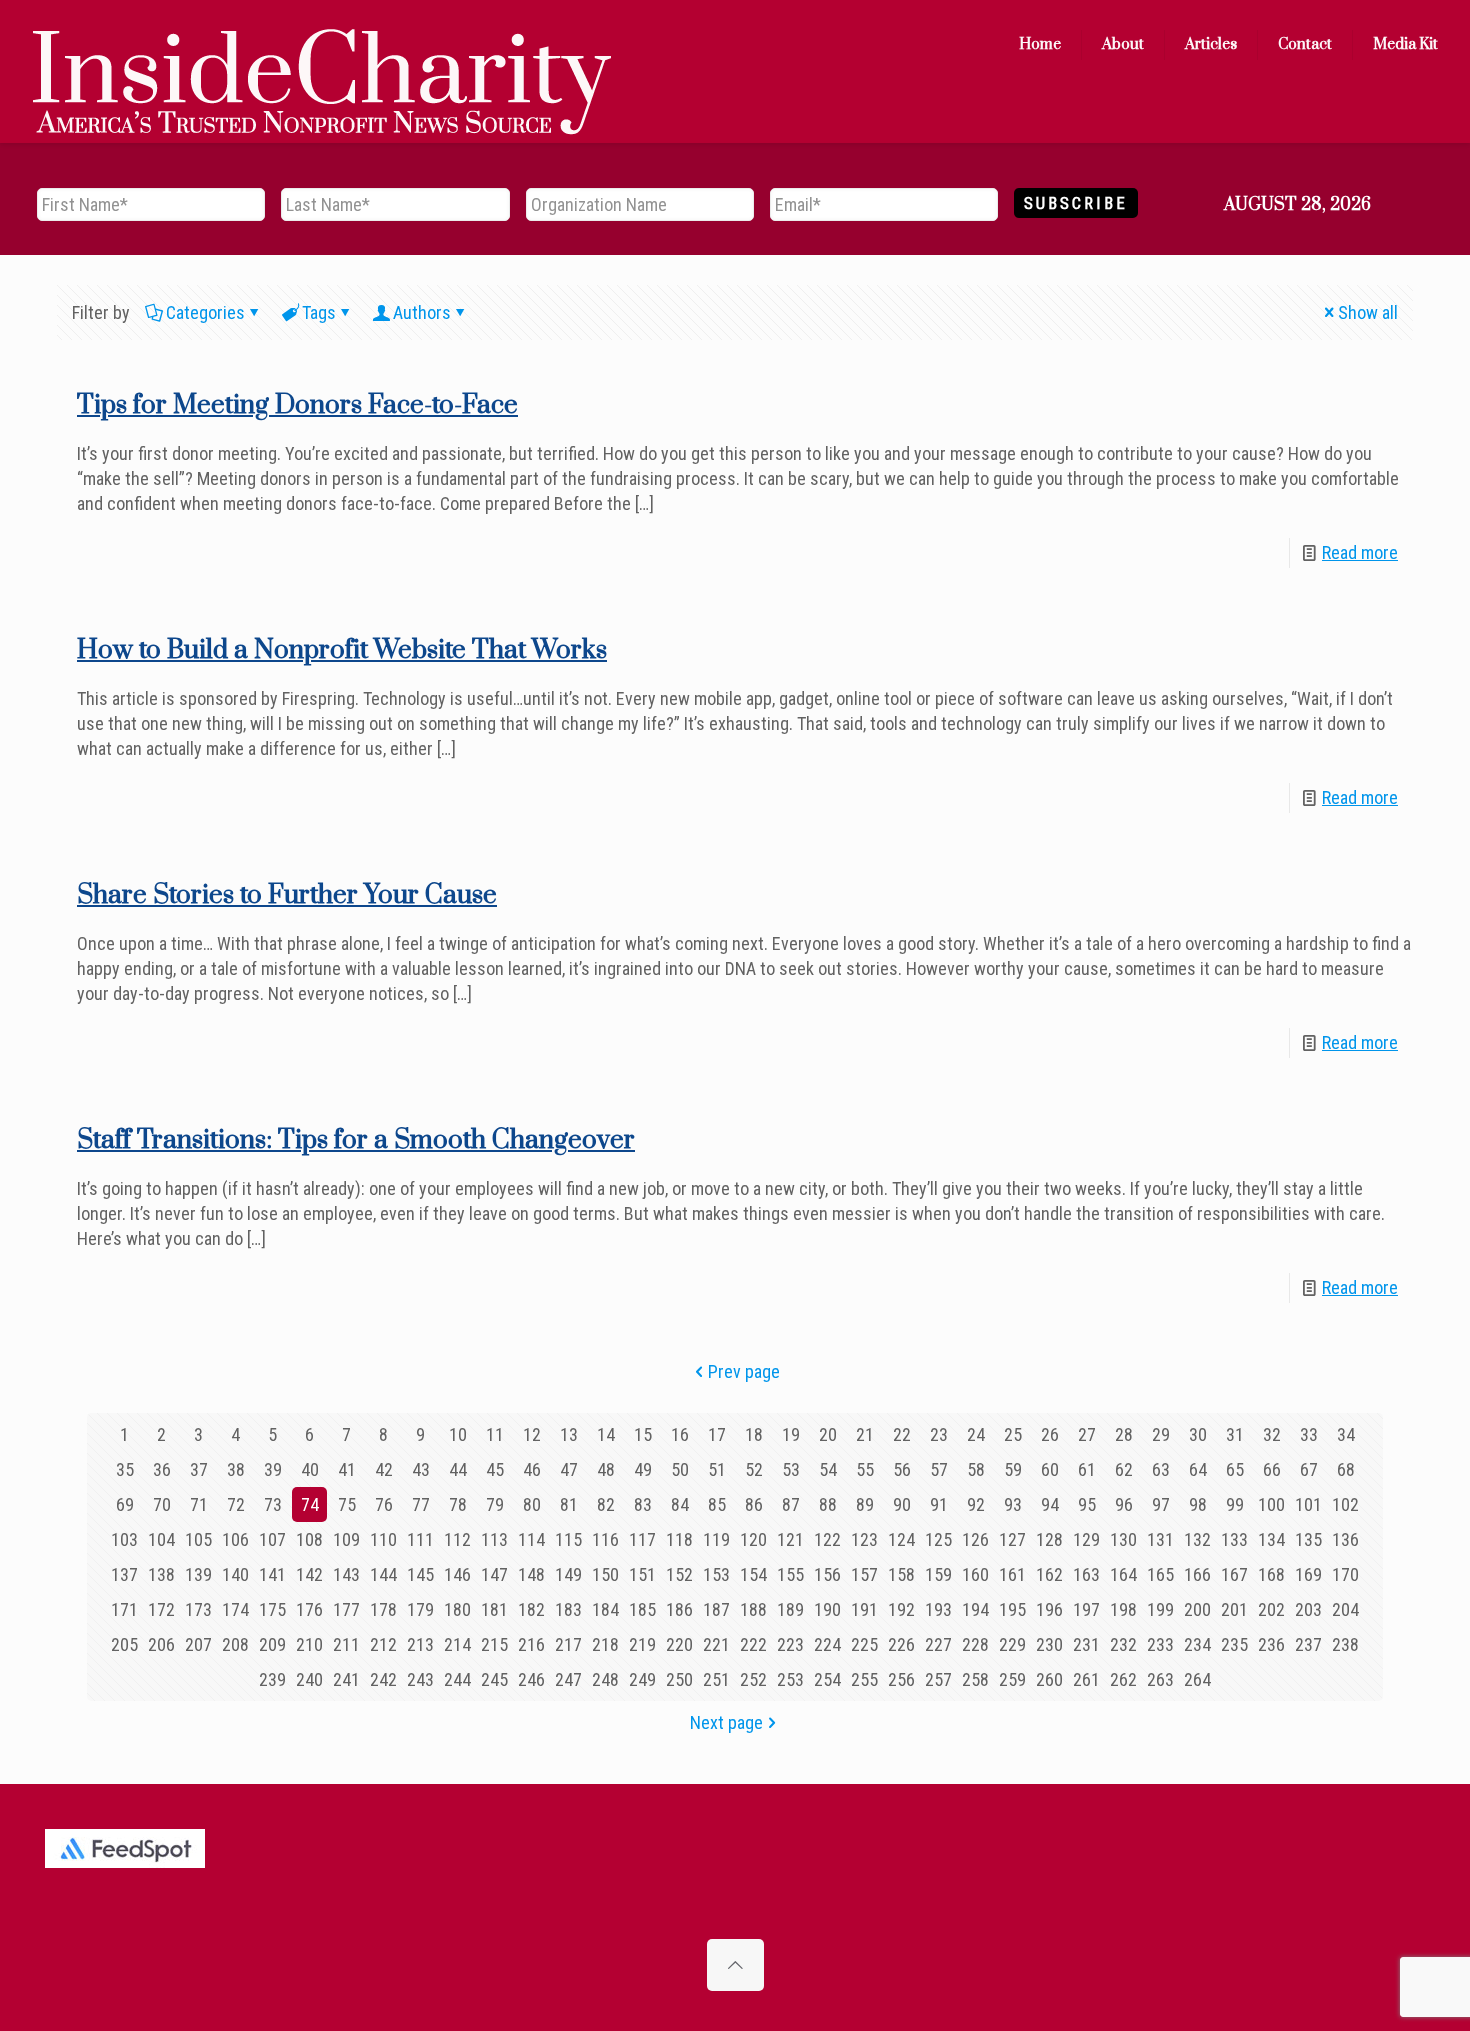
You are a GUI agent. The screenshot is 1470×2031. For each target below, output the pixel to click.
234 (1197, 1644)
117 (642, 1539)
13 (569, 1434)
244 (457, 1679)
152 (679, 1574)
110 (383, 1539)
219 (642, 1644)
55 (865, 1469)
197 (1086, 1609)
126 (975, 1539)
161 (1012, 1574)
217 (568, 1644)
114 (531, 1539)
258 (975, 1679)
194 (975, 1609)
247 (568, 1679)
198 (1123, 1609)
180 (457, 1609)
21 (865, 1434)
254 (827, 1679)
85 (717, 1504)
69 (125, 1504)
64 (1198, 1469)
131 (1160, 1539)
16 (680, 1434)
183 (568, 1609)
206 (161, 1644)
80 (532, 1504)
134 (1271, 1539)
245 (494, 1679)
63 (1161, 1469)
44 (458, 1469)
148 (531, 1574)
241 (346, 1679)
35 (125, 1469)
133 (1234, 1539)
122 (827, 1539)
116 (605, 1539)
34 (1346, 1434)
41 (347, 1469)
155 (790, 1574)
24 (976, 1434)
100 (1271, 1504)
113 (494, 1539)
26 (1050, 1434)
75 (347, 1504)
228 (975, 1644)
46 (532, 1469)
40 (310, 1469)
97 (1161, 1504)
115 (568, 1539)
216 (531, 1644)
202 (1271, 1609)
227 (938, 1644)
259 (1012, 1679)
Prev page (744, 1371)
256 (901, 1679)
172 (161, 1609)
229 (1012, 1644)
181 (494, 1609)
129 (1086, 1539)
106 (235, 1539)
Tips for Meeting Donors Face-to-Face (297, 405)
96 (1124, 1504)
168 (1271, 1574)
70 (162, 1504)
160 (975, 1574)
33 (1309, 1434)
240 (309, 1679)
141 (272, 1574)
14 (606, 1434)
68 (1346, 1469)
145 (420, 1574)
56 (902, 1469)
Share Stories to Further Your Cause (287, 895)
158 (901, 1574)
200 (1197, 1609)
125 (938, 1539)
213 (420, 1644)
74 (310, 1504)
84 (680, 1504)
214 (457, 1644)
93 (1013, 1504)
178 (383, 1609)
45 (495, 1469)
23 (939, 1434)
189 (790, 1609)
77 (421, 1504)
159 (938, 1574)
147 (494, 1574)
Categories (205, 312)
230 (1049, 1644)
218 (605, 1644)
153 (716, 1574)
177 (346, 1609)
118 (679, 1539)
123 (864, 1539)
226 (901, 1644)
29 (1161, 1434)
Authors (422, 312)
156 (827, 1574)
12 (532, 1434)
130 (1123, 1539)
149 (568, 1574)
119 (716, 1539)
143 (346, 1574)
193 (938, 1609)
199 (1160, 1609)
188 (753, 1609)
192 (901, 1609)
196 (1049, 1609)
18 (754, 1434)
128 (1049, 1539)
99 (1235, 1504)
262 (1123, 1679)
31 (1235, 1434)
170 (1345, 1574)
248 (605, 1679)
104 (161, 1539)
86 (754, 1504)
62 (1124, 1469)
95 (1087, 1504)
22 (902, 1434)
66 (1272, 1469)
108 (309, 1539)
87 (791, 1504)
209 (272, 1644)
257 (938, 1679)
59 (1013, 1469)
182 (531, 1609)
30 (1198, 1434)
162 (1049, 1574)
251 (716, 1679)
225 (864, 1644)
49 (643, 1469)
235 (1234, 1644)
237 (1308, 1644)
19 (791, 1434)
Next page (726, 1722)
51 (717, 1469)
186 (679, 1609)
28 (1124, 1434)
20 (828, 1434)
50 (680, 1469)
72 (236, 1504)
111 (420, 1539)
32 (1272, 1434)
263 (1160, 1679)
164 (1123, 1574)
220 (679, 1644)
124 (901, 1539)
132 (1197, 1539)
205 (124, 1644)
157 (864, 1574)
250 (679, 1679)
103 (124, 1539)
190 (827, 1609)
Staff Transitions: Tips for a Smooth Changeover (356, 1140)
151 (642, 1574)
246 (531, 1679)
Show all (1368, 312)
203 (1308, 1609)
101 (1308, 1504)
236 (1271, 1644)
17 (717, 1434)
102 (1345, 1504)
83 (643, 1504)
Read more (1360, 552)
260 (1049, 1679)
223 (790, 1644)
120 (753, 1539)
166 (1197, 1574)
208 (235, 1644)
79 (495, 1504)
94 (1050, 1504)
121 (790, 1539)
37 (199, 1469)
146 (457, 1574)
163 (1086, 1574)
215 (494, 1644)
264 (1197, 1679)
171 (124, 1609)
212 (383, 1644)
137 (124, 1574)
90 (902, 1504)
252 (753, 1679)
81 (569, 1504)
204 (1345, 1609)
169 (1308, 1574)
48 (606, 1469)
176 (309, 1609)
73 (273, 1504)
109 (346, 1539)
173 (198, 1609)
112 (457, 1539)
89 (865, 1504)
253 (790, 1679)
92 (976, 1504)
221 (716, 1644)
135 (1308, 1539)
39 (273, 1469)
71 (199, 1504)
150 (605, 1574)
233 (1160, 1644)
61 (1087, 1469)
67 (1309, 1469)
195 (1012, 1609)
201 (1234, 1609)
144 (383, 1574)
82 (606, 1504)
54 (828, 1469)
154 (753, 1574)
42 (384, 1469)
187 (716, 1609)
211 (346, 1644)
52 (754, 1469)
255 (864, 1679)
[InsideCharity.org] (322, 45)
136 (1345, 1539)
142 (309, 1574)
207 (198, 1644)
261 (1086, 1679)
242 (383, 1679)
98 (1198, 1504)
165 (1160, 1574)
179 (420, 1609)
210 (309, 1644)
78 (458, 1504)
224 (827, 1644)
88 (828, 1504)
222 (753, 1644)
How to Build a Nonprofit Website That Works (342, 650)
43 (421, 1469)
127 (1012, 1539)
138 (161, 1574)
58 (976, 1469)
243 (420, 1679)
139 (198, 1574)
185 (642, 1609)
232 (1123, 1644)
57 (939, 1469)
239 (272, 1679)
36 (162, 1469)
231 (1086, 1644)
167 (1234, 1574)
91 (939, 1504)
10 (458, 1434)
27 (1087, 1434)
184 (605, 1609)
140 (235, 1574)
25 (1013, 1434)
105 (198, 1539)
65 (1235, 1469)
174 (235, 1609)
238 (1345, 1644)
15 (643, 1434)
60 (1050, 1469)
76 (384, 1504)
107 (272, 1539)
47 (569, 1469)
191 (864, 1609)
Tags (319, 312)
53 (791, 1469)
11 (495, 1434)
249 (642, 1679)
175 (272, 1609)
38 (236, 1469)
